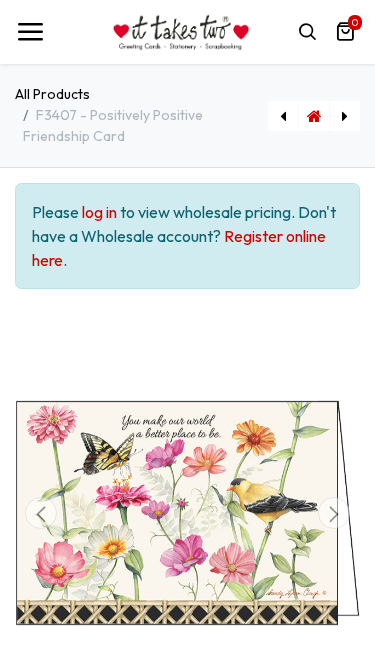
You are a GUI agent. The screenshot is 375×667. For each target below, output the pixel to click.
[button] (41, 513)
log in (99, 212)
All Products (52, 94)
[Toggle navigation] (30, 32)
